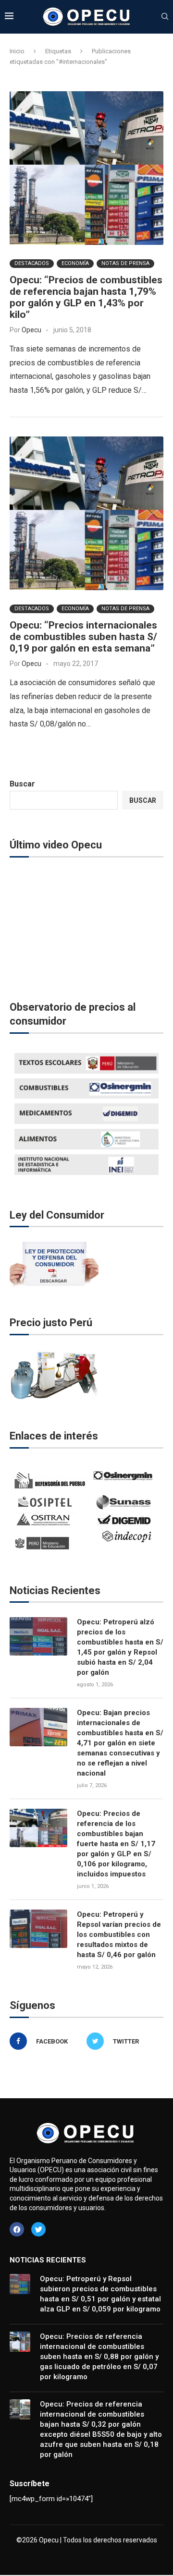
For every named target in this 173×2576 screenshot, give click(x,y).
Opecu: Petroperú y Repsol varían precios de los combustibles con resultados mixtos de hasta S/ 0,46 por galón (119, 1935)
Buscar (22, 784)
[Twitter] (38, 2229)
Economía (75, 263)
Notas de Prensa (125, 263)
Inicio (17, 51)
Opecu (31, 330)
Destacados (32, 263)
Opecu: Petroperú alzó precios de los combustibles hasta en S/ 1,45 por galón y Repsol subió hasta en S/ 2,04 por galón (120, 1647)
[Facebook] (17, 2229)
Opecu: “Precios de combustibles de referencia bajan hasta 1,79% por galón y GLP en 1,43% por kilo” (86, 297)
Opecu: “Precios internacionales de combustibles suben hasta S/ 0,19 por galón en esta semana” (83, 637)
